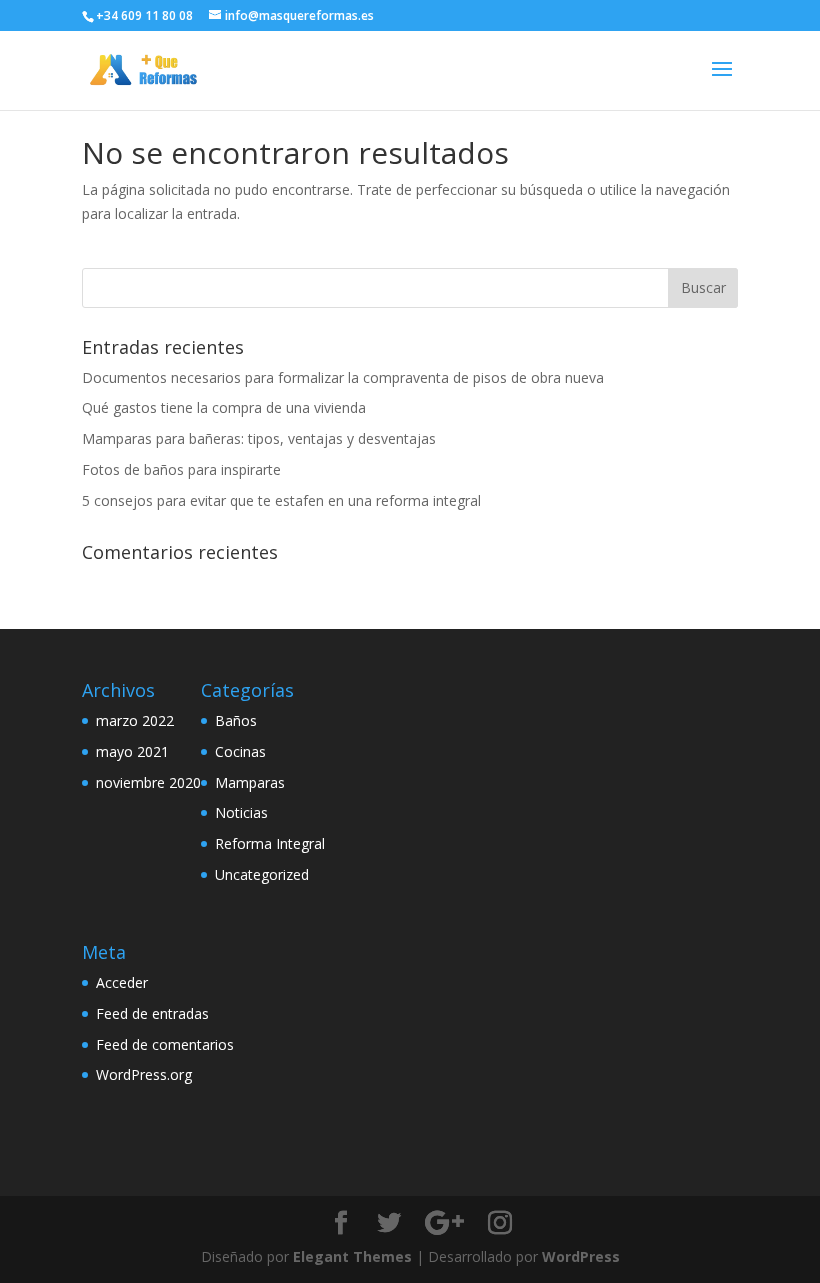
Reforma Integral (270, 843)
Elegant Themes (352, 1256)
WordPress (581, 1256)
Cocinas (240, 751)
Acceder (122, 982)
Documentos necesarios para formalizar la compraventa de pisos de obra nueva (343, 377)
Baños (236, 720)
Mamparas (250, 782)
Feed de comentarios (165, 1044)
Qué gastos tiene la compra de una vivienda (224, 407)
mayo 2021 (132, 751)
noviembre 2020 (148, 782)
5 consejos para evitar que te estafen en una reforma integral (281, 500)
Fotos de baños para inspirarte (181, 469)
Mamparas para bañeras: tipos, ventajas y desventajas (259, 438)
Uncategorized (262, 874)
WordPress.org (144, 1074)
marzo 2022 (135, 720)
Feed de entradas (152, 1013)
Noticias (241, 812)
